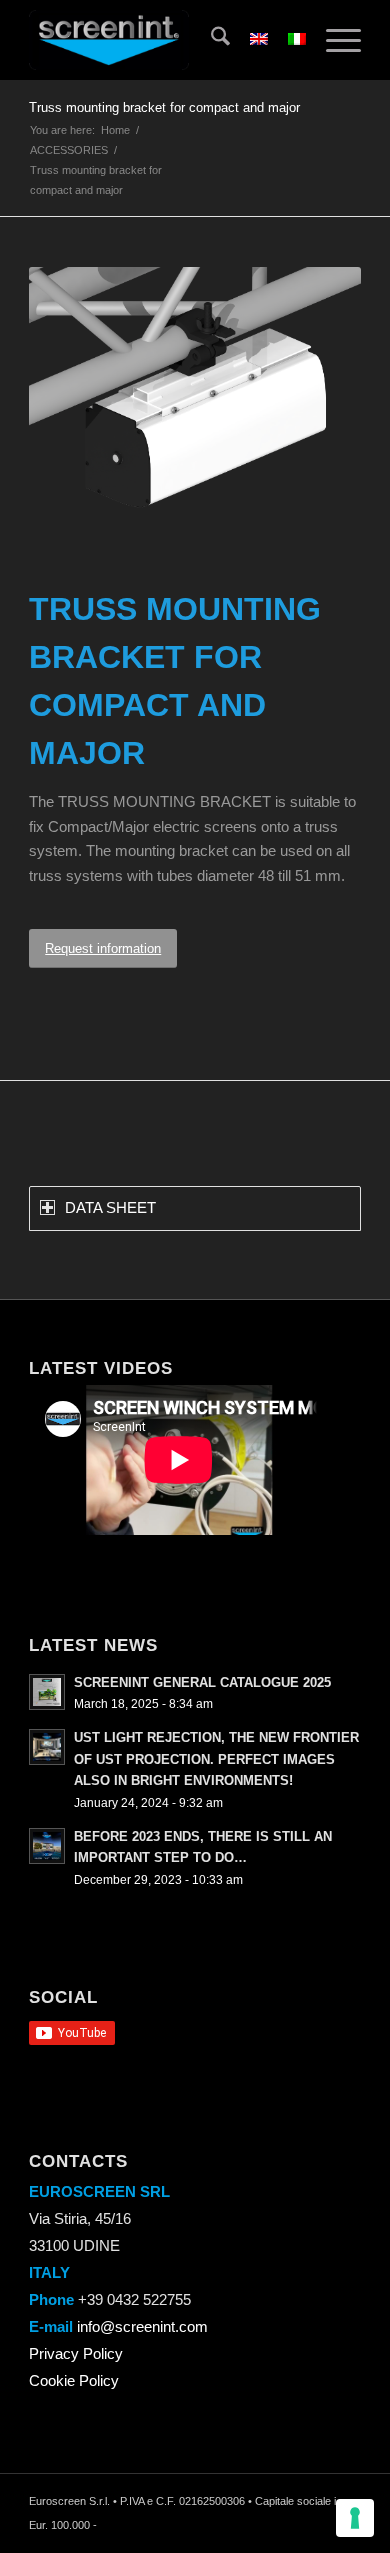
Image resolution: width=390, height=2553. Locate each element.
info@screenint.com (142, 2326)
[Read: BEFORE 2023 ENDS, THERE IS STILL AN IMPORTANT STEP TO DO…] (47, 1846)
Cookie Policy (74, 2380)
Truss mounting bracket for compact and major (164, 107)
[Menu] (333, 40)
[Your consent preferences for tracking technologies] (355, 2518)
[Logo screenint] (161, 40)
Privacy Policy (76, 2353)
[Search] (210, 40)
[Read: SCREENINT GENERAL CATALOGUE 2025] (47, 1692)
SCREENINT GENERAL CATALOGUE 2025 (202, 1682)
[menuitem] (210, 40)
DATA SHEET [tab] (110, 1207)
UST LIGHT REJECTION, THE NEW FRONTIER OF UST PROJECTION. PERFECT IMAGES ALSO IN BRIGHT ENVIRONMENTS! (216, 1759)
